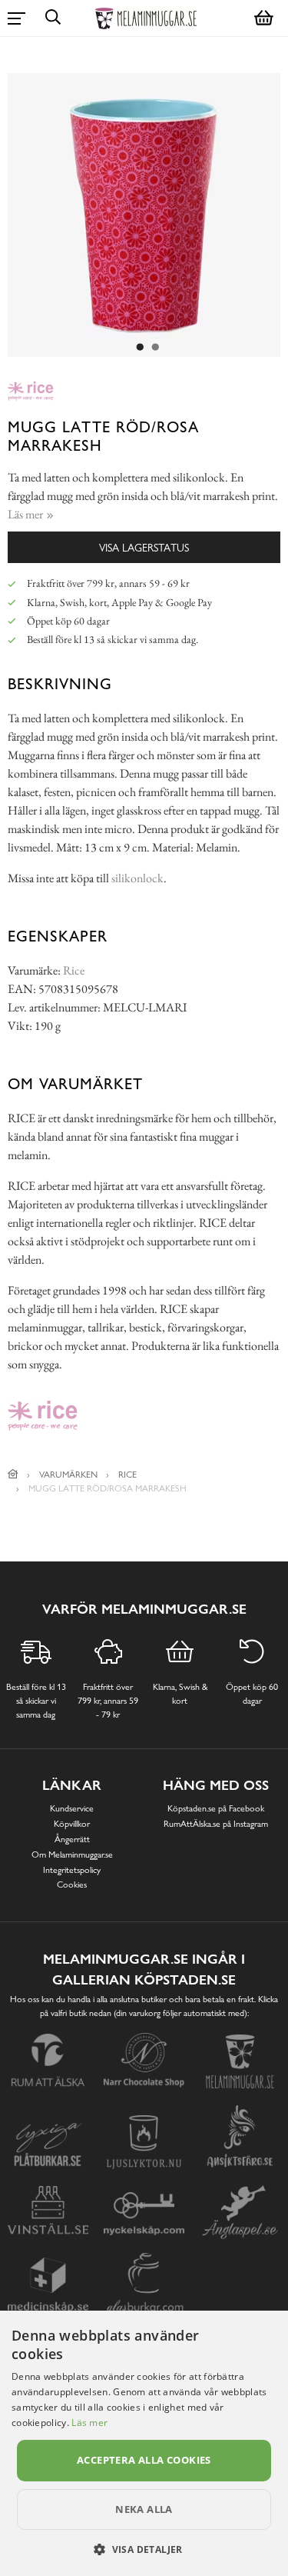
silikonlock (137, 878)
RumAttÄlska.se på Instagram (216, 1824)
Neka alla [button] (144, 2509)
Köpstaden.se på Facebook (216, 1808)
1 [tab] (141, 348)
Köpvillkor (72, 1824)
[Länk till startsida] (13, 1475)
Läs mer (89, 2423)
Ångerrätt (72, 1839)
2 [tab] (156, 348)
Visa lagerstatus (144, 547)
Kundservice (72, 1808)
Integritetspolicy (72, 1870)
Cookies (72, 1885)
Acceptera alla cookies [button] (144, 2460)
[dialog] (144, 2443)
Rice (74, 970)
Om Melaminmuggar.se (72, 1855)
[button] (144, 2549)
